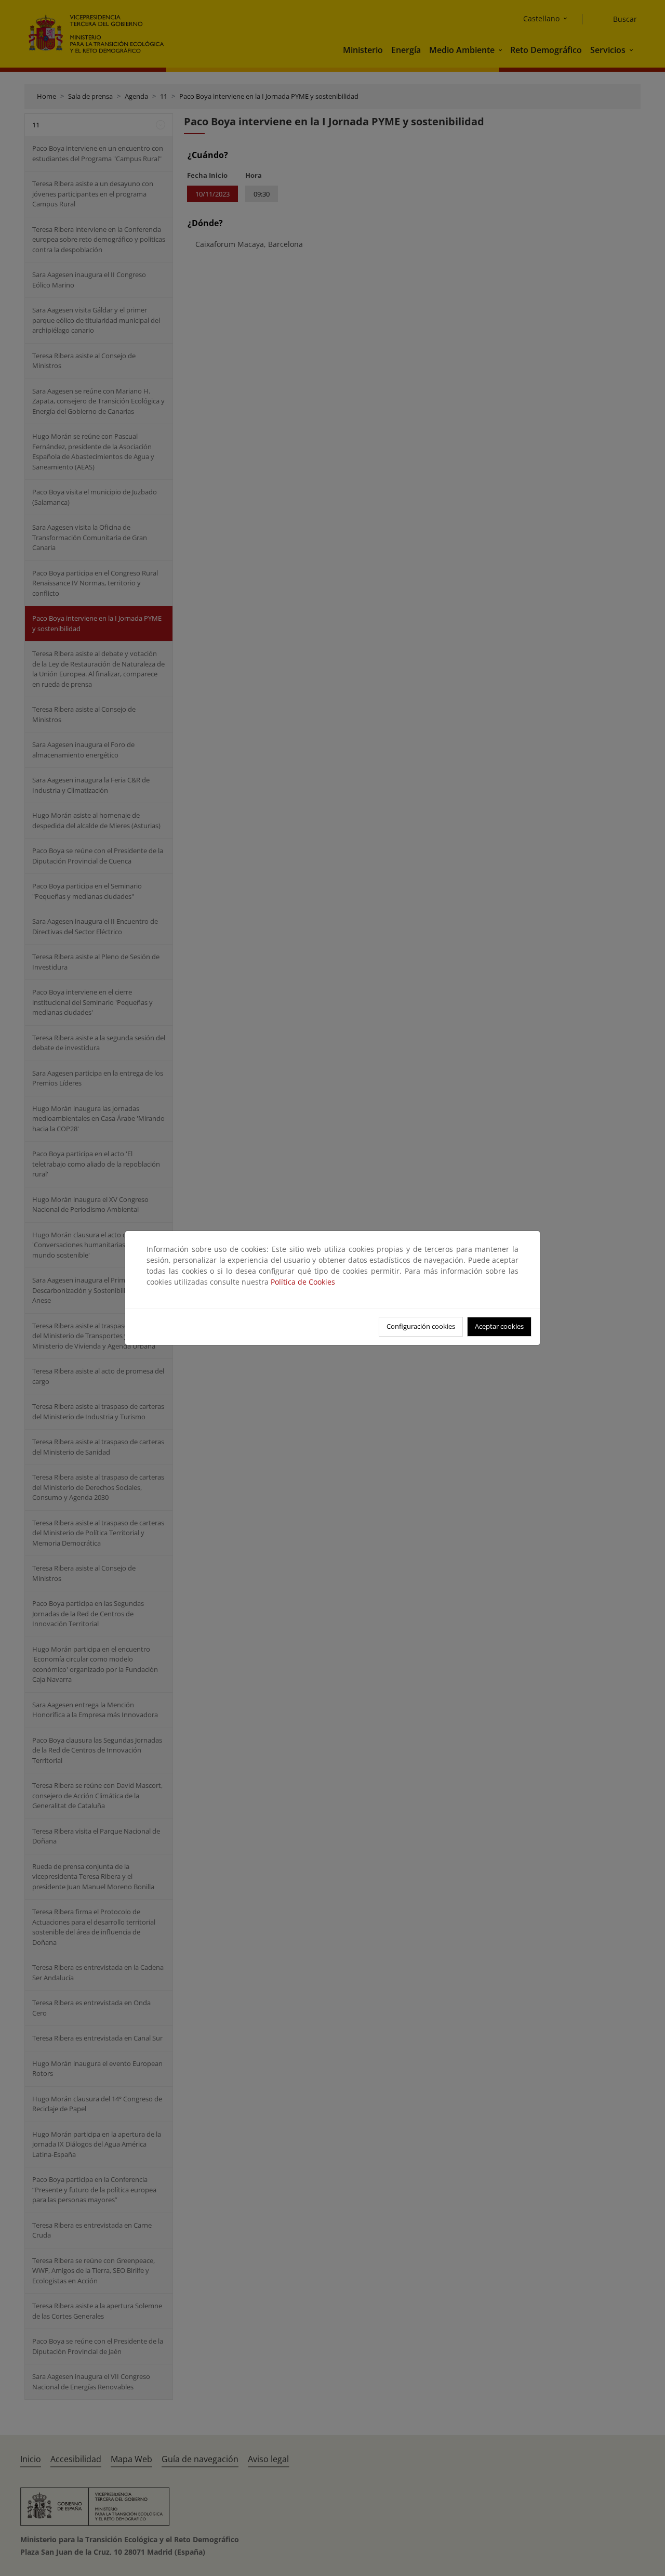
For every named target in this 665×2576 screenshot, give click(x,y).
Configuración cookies (421, 1326)
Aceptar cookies (499, 1326)
